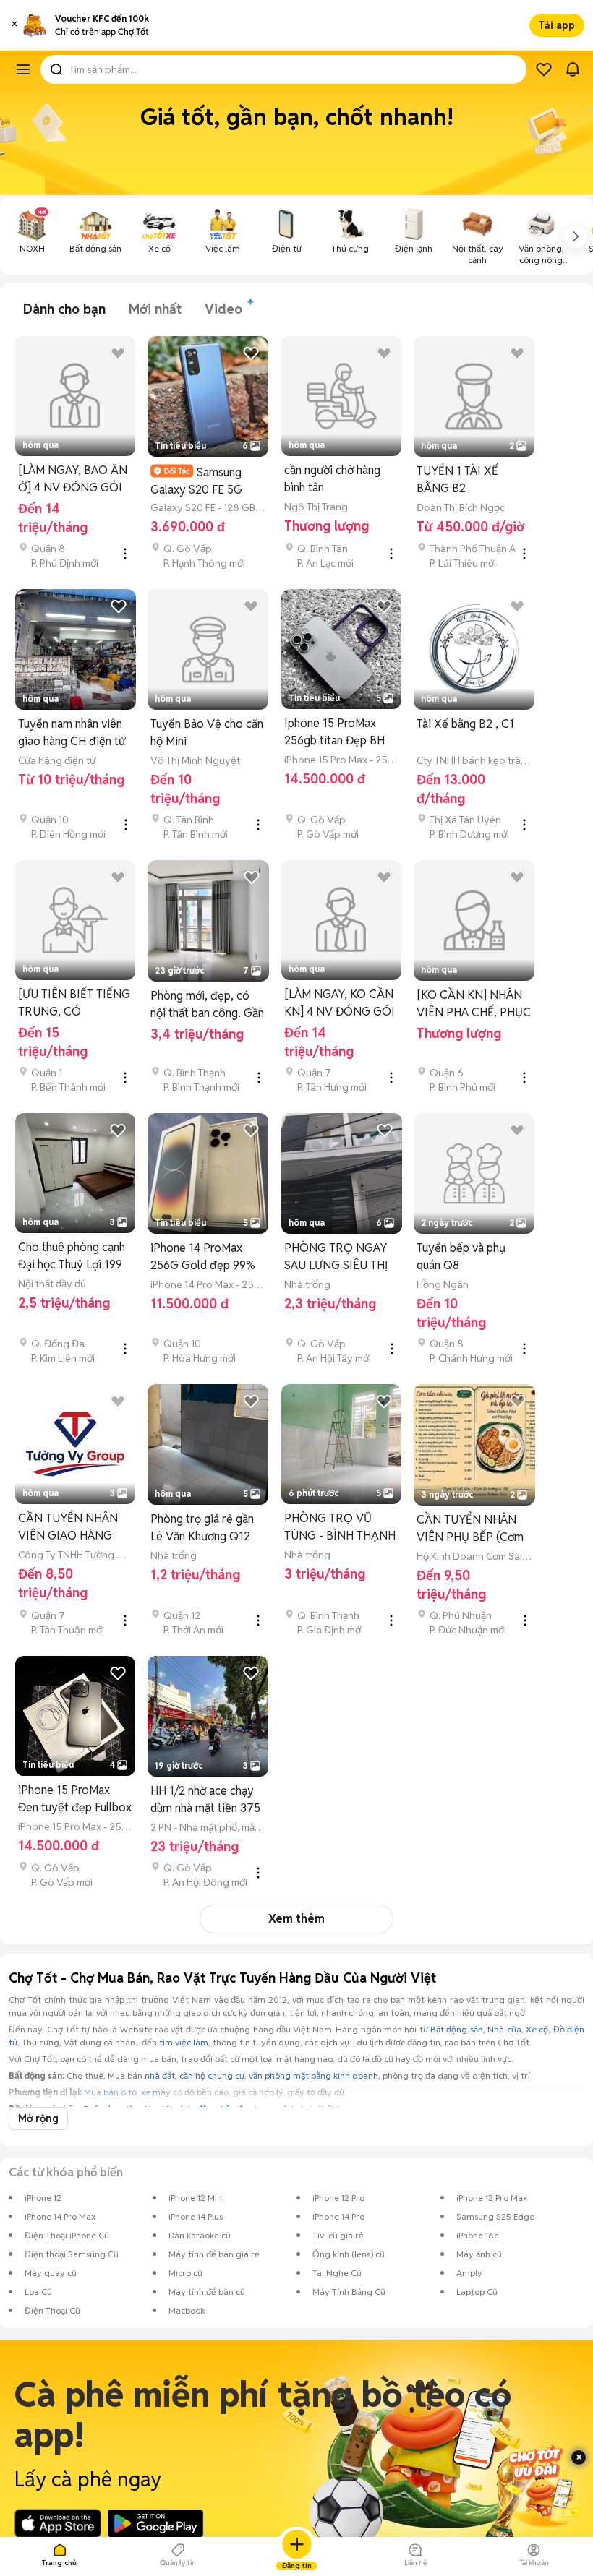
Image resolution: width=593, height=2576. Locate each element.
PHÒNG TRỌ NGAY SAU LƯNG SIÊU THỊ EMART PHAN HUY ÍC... (336, 1257)
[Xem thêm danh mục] (576, 236)
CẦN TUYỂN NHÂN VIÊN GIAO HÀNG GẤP (68, 1528)
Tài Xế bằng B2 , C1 (465, 724)
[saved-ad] (544, 69)
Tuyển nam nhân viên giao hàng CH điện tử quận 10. (72, 733)
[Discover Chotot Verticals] (23, 69)
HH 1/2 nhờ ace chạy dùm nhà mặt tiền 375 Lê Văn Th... (205, 1800)
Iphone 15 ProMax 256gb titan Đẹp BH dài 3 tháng (334, 733)
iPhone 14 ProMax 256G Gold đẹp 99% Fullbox (203, 1257)
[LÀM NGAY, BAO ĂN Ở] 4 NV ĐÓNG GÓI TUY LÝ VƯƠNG (73, 480)
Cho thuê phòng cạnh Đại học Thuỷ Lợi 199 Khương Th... (72, 1257)
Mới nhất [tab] (155, 309)
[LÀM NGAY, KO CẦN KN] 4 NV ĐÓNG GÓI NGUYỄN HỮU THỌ (340, 1004)
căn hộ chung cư (212, 2075)
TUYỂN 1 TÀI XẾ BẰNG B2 (457, 480)
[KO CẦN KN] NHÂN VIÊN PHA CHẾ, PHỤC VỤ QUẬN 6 (474, 1004)
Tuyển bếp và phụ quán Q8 (461, 1257)
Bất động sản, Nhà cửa (475, 2029)
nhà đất (160, 2075)
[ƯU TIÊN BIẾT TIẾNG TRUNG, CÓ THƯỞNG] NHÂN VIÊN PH (74, 1004)
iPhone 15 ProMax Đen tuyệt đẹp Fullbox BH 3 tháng (75, 1799)
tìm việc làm (184, 2042)
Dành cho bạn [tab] (64, 309)
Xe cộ (537, 2029)
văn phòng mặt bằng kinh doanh (313, 2075)
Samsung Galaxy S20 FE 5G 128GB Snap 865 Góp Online (205, 481)
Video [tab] (223, 309)
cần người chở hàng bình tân (332, 479)
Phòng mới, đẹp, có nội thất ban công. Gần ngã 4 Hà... (207, 1005)
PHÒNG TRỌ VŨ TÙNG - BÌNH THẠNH (340, 1527)
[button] (14, 25)
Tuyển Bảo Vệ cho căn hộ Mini (207, 733)
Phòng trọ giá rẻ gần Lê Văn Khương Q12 (202, 1528)
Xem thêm (296, 1919)
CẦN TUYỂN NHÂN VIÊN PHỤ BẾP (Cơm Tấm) (470, 1529)
